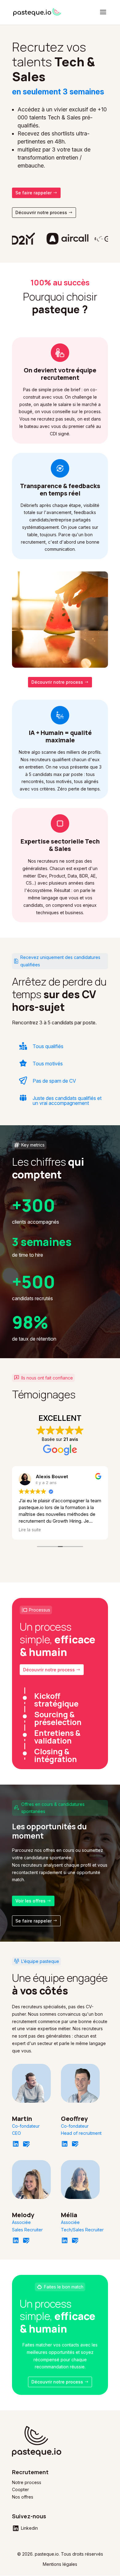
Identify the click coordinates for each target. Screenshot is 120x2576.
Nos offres (23, 2497)
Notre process (27, 2482)
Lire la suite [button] (30, 1530)
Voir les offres (30, 1901)
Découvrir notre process (41, 212)
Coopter (20, 2489)
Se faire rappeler (34, 193)
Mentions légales (60, 2564)
